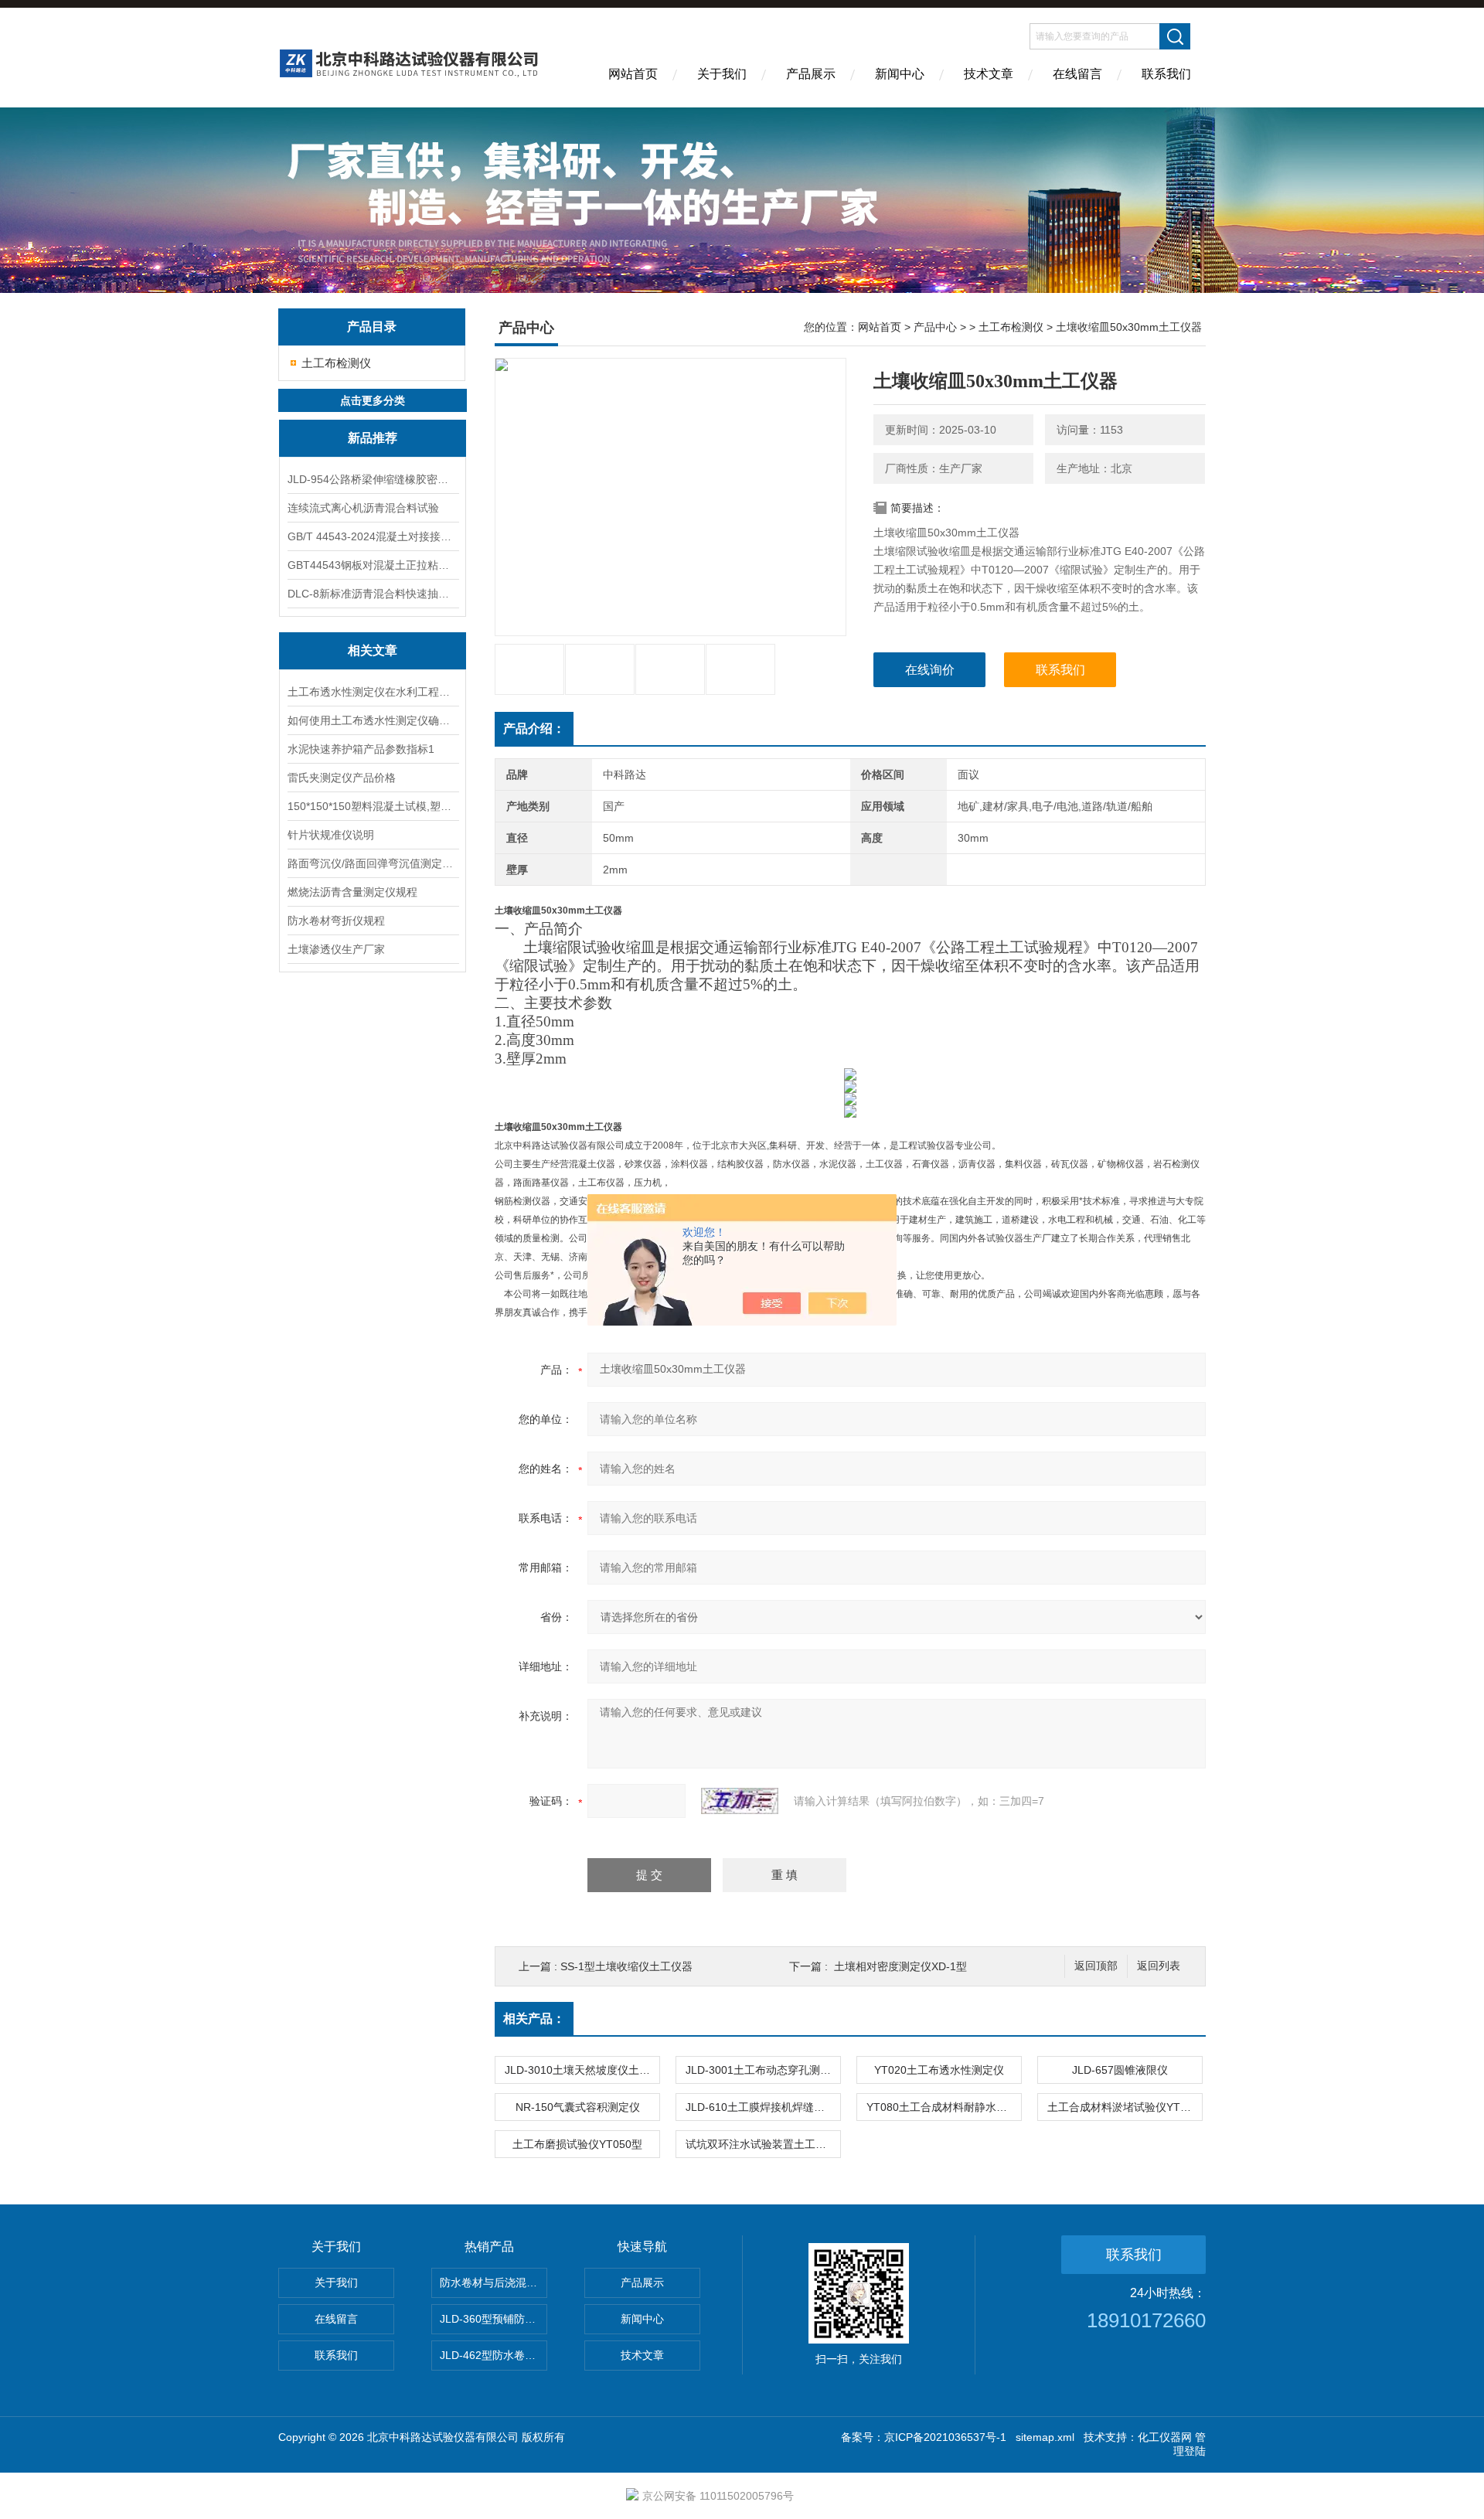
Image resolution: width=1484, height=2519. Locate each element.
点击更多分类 (373, 400)
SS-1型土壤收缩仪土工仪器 (626, 1966)
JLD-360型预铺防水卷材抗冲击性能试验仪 (494, 2319)
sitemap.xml (1045, 2437)
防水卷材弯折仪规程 (336, 921)
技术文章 (989, 74)
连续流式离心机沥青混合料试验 (363, 508)
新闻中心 (900, 74)
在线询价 (930, 670)
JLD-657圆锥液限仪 (1120, 2070)
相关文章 (373, 650)
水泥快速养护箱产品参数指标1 (361, 749)
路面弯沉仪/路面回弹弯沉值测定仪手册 (373, 863)
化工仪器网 (1165, 2437)
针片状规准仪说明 (331, 835)
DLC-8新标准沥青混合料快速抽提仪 (373, 594)
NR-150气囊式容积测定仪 (578, 2107)
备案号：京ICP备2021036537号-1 (924, 2437)
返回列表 (1159, 1966)
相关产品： (534, 2019)
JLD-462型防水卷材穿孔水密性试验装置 (494, 2355)
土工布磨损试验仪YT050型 (577, 2144)
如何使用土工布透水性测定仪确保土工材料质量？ (373, 720)
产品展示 (811, 74)
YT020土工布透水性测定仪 (939, 2070)
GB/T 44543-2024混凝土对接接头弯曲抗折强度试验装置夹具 (373, 536)
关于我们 (722, 74)
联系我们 (1166, 74)
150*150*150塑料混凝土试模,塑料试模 (373, 806)
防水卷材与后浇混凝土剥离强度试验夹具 (494, 2282)
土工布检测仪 (336, 363)
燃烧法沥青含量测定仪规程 (352, 892)
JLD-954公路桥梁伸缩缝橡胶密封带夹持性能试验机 (373, 479)
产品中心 (935, 327)
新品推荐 (373, 438)
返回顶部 (1096, 1966)
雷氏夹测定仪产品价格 (342, 778)
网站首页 (633, 74)
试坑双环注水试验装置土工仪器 (761, 2144)
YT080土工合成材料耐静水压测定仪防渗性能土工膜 (944, 2107)
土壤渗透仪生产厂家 (336, 949)
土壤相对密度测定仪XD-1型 (900, 1966)
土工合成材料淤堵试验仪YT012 (1123, 2107)
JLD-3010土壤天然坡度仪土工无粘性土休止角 (582, 2070)
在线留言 (1077, 74)
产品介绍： (534, 728)
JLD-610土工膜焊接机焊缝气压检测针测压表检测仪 (763, 2107)
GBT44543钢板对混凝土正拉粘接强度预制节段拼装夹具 (373, 565)
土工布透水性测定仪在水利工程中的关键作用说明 (373, 692)
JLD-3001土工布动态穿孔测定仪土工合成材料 (763, 2070)
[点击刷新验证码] (740, 1801)
